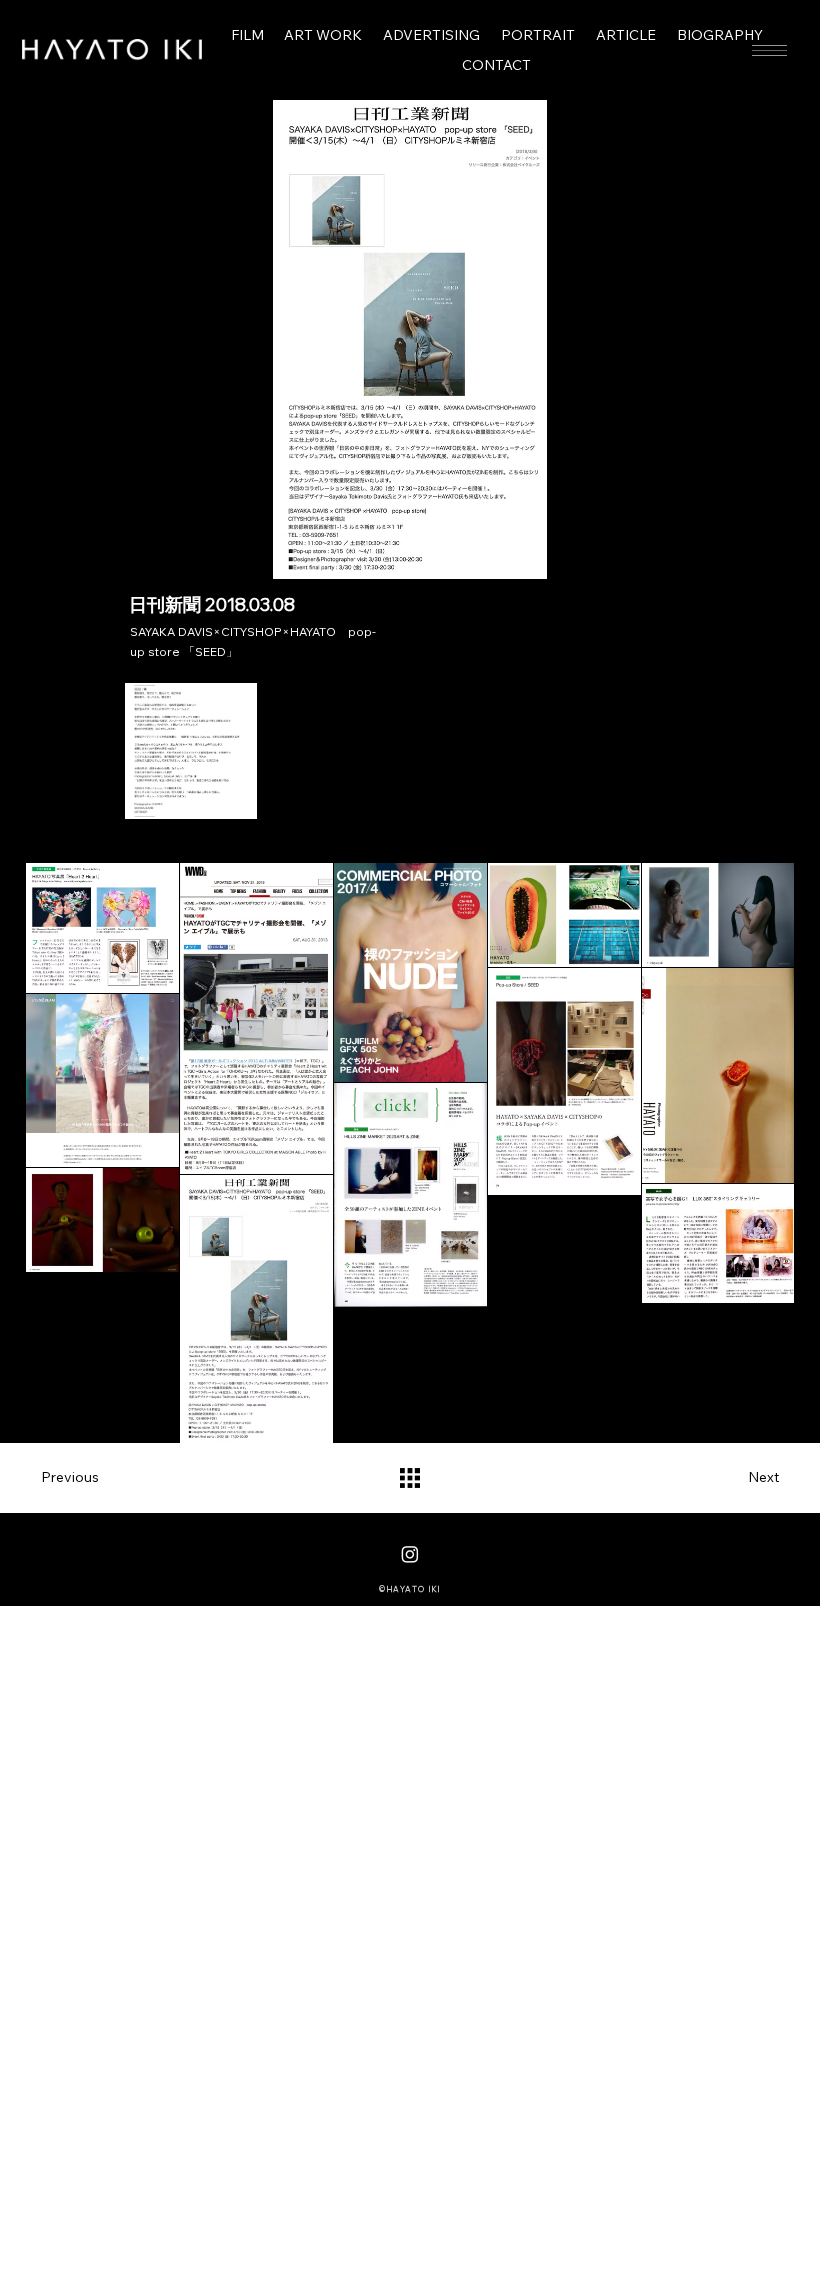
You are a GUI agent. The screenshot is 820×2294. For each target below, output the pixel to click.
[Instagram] (410, 1554)
